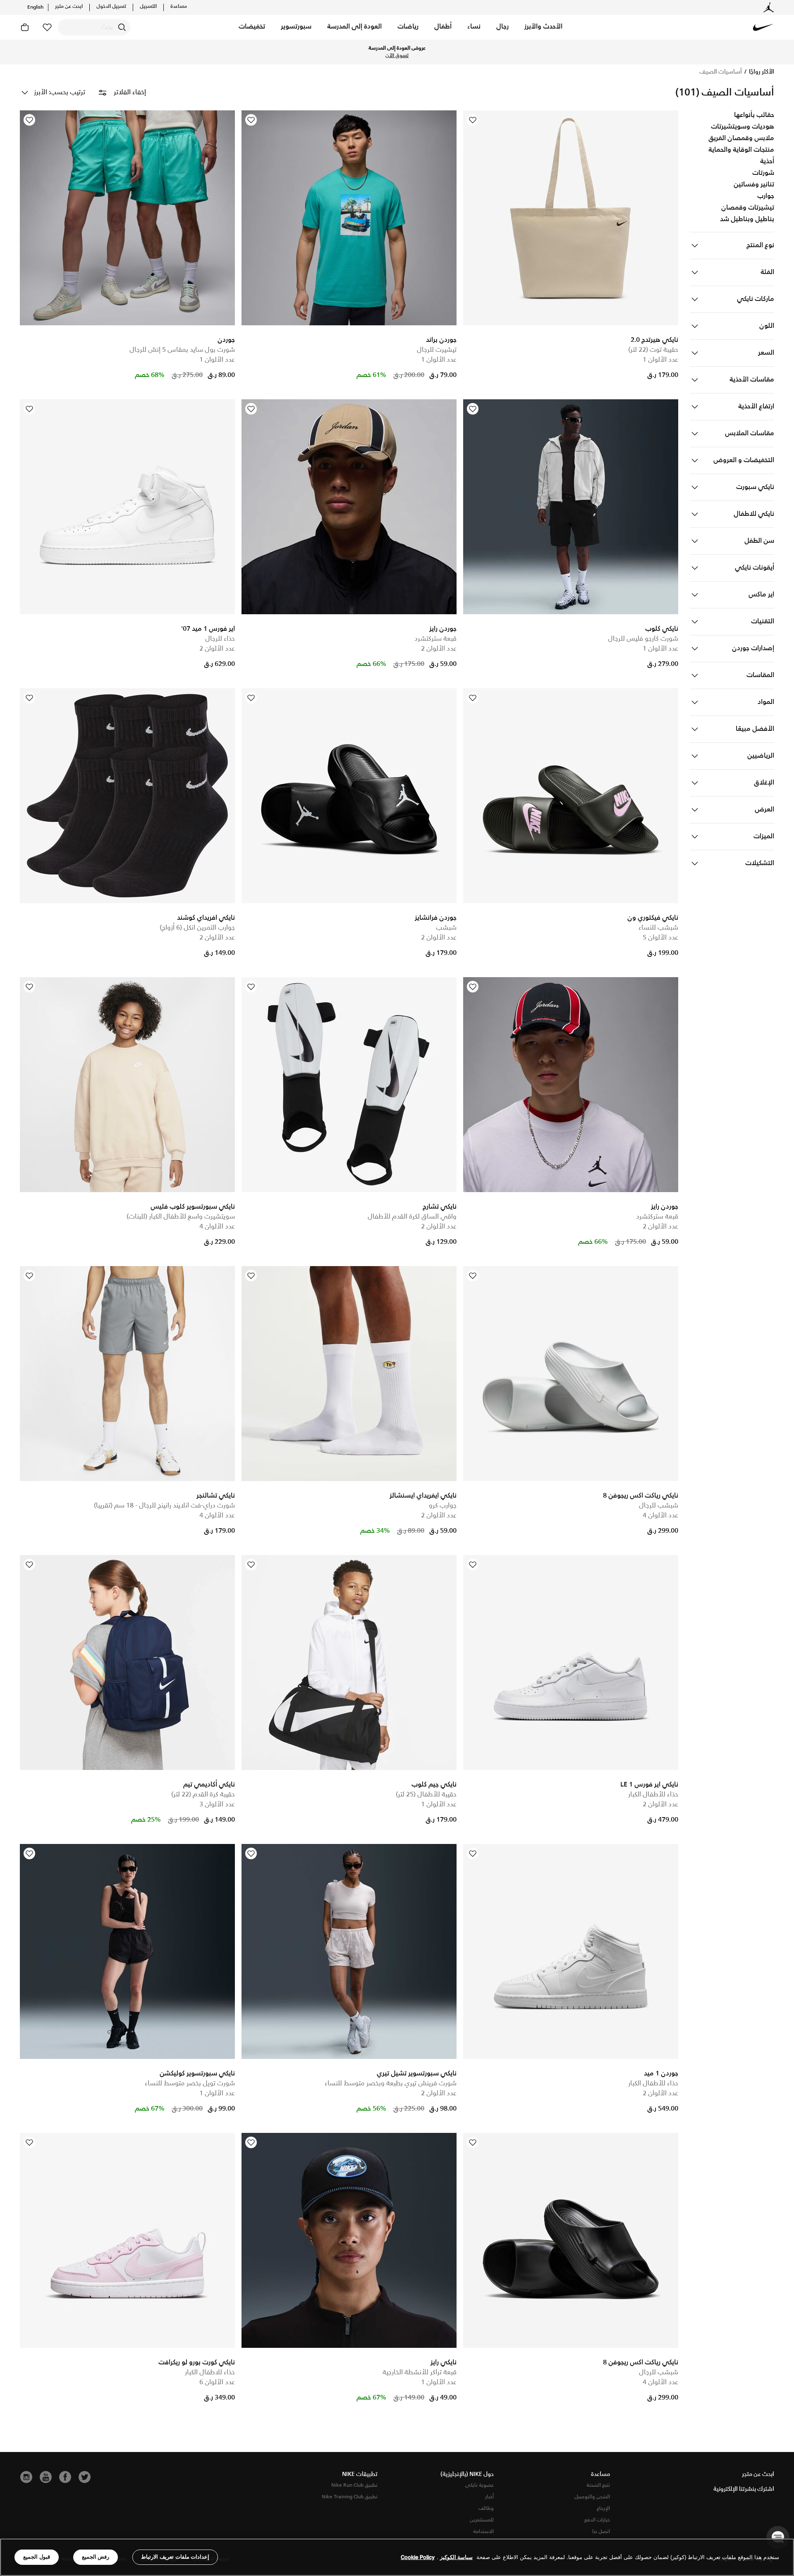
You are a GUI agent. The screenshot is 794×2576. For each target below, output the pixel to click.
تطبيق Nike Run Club (354, 2485)
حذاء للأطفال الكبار (653, 1795)
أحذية (767, 162)
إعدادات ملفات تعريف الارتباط (175, 2557)
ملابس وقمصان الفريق (741, 138)
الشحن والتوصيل (592, 2497)
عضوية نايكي (480, 2485)
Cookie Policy (418, 2557)
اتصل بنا (601, 2532)
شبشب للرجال (659, 1506)
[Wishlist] (473, 120)
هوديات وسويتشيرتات (743, 127)
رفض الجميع (96, 2557)
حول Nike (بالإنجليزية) (467, 2474)
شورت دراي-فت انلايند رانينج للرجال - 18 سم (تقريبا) (164, 1506)
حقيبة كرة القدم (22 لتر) (203, 1795)
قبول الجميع (37, 2557)
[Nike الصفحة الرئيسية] (763, 27)
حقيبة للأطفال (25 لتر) (426, 1795)
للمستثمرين (482, 2520)
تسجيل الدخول (111, 7)
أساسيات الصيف (721, 72)
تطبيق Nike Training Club (350, 2497)
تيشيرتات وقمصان (748, 208)
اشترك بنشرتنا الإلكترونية (744, 2489)
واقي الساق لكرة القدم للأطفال (412, 1217)
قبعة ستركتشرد (435, 639)
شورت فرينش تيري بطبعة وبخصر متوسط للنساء (391, 2083)
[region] (397, 2557)
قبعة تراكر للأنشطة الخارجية (420, 2372)
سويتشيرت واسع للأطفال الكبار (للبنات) (181, 1217)
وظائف (486, 2508)
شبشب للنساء (658, 928)
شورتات (763, 173)
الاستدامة (483, 2532)
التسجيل (148, 7)
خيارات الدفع (597, 2520)
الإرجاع (603, 2508)
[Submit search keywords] (122, 27)
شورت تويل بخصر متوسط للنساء (190, 2083)
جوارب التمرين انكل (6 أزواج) (197, 928)
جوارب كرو (443, 1506)
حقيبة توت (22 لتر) (653, 350)
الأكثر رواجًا (761, 72)
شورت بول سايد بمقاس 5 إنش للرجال (182, 350)
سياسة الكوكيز (456, 2557)
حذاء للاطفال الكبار (210, 2372)
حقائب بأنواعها (754, 115)
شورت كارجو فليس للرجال (643, 639)
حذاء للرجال (220, 639)
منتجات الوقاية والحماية (741, 150)
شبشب (446, 928)
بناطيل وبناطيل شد (747, 219)
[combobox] (94, 27)
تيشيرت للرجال (437, 350)
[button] (543, 27)
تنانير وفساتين (754, 185)
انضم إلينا (330, 52)
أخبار (489, 2497)
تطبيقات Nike (360, 2474)
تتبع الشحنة (598, 2485)
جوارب (766, 196)
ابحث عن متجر (69, 7)
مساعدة (179, 7)
